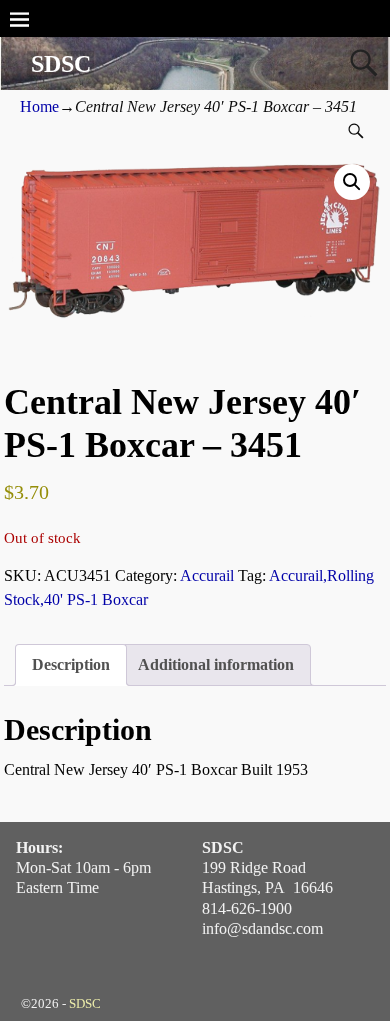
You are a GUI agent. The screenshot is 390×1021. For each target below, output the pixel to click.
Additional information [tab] (216, 664)
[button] (352, 182)
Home (39, 106)
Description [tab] (71, 664)
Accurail (207, 575)
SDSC (61, 64)
